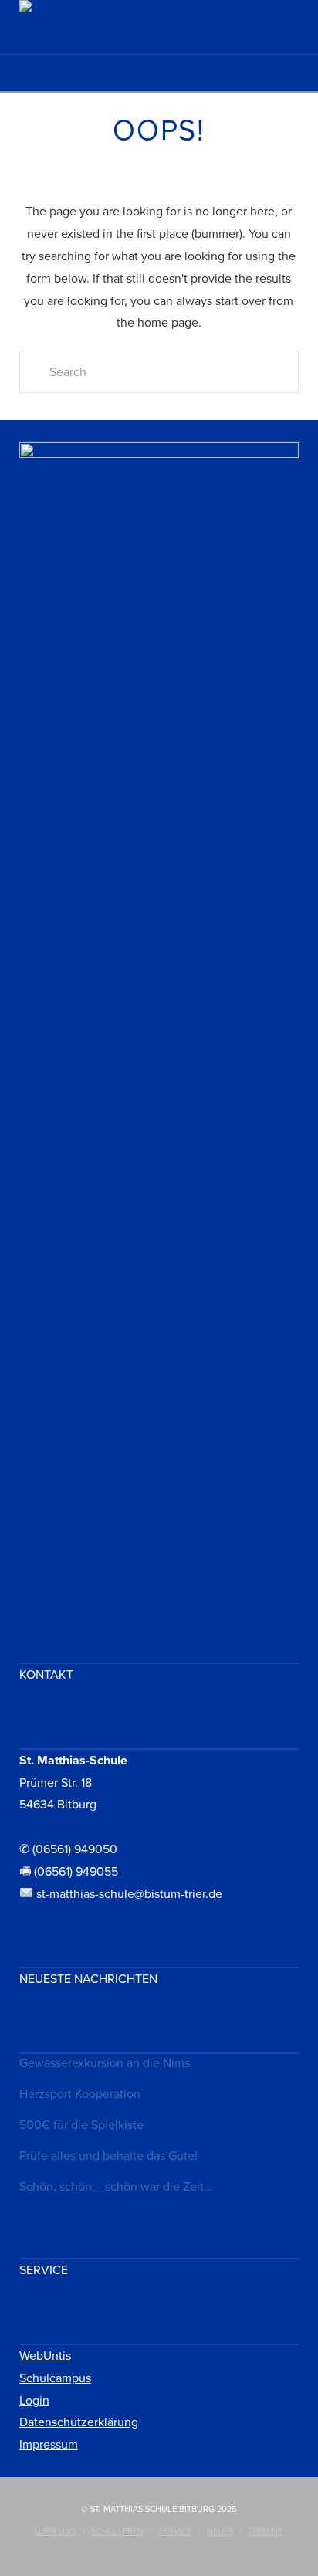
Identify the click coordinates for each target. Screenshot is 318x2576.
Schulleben (117, 2532)
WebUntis (45, 2356)
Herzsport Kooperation (80, 2094)
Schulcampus (55, 2378)
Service (175, 2532)
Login (34, 2401)
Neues (220, 2532)
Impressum (49, 2445)
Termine (265, 2532)
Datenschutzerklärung (79, 2422)
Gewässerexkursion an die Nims (105, 2063)
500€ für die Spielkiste (81, 2125)
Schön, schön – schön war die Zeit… (116, 2187)
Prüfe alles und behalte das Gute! (108, 2156)
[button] (159, 78)
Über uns (55, 2532)
